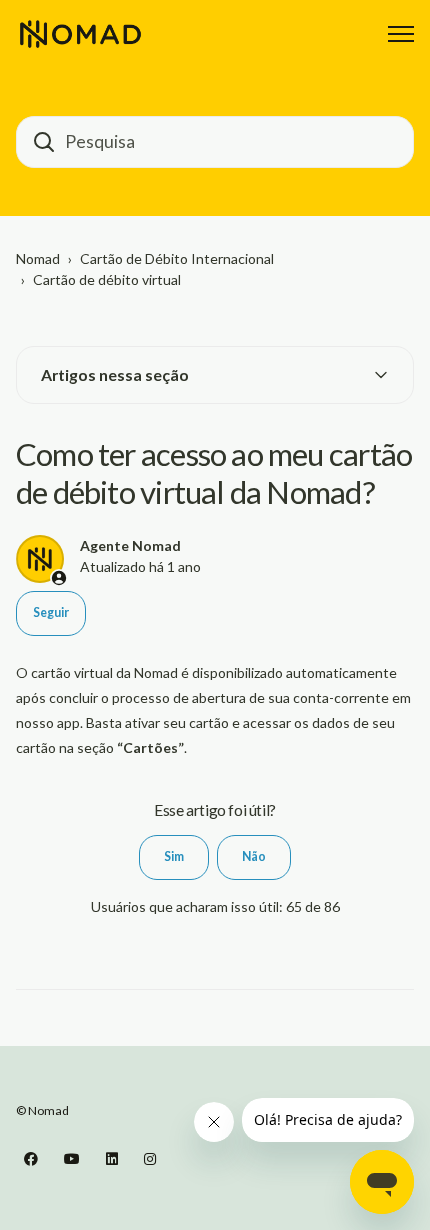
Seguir (51, 612)
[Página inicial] (80, 34)
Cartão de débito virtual (107, 279)
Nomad (38, 258)
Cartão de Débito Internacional (177, 258)
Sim (174, 856)
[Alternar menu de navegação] (401, 34)
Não (254, 856)
